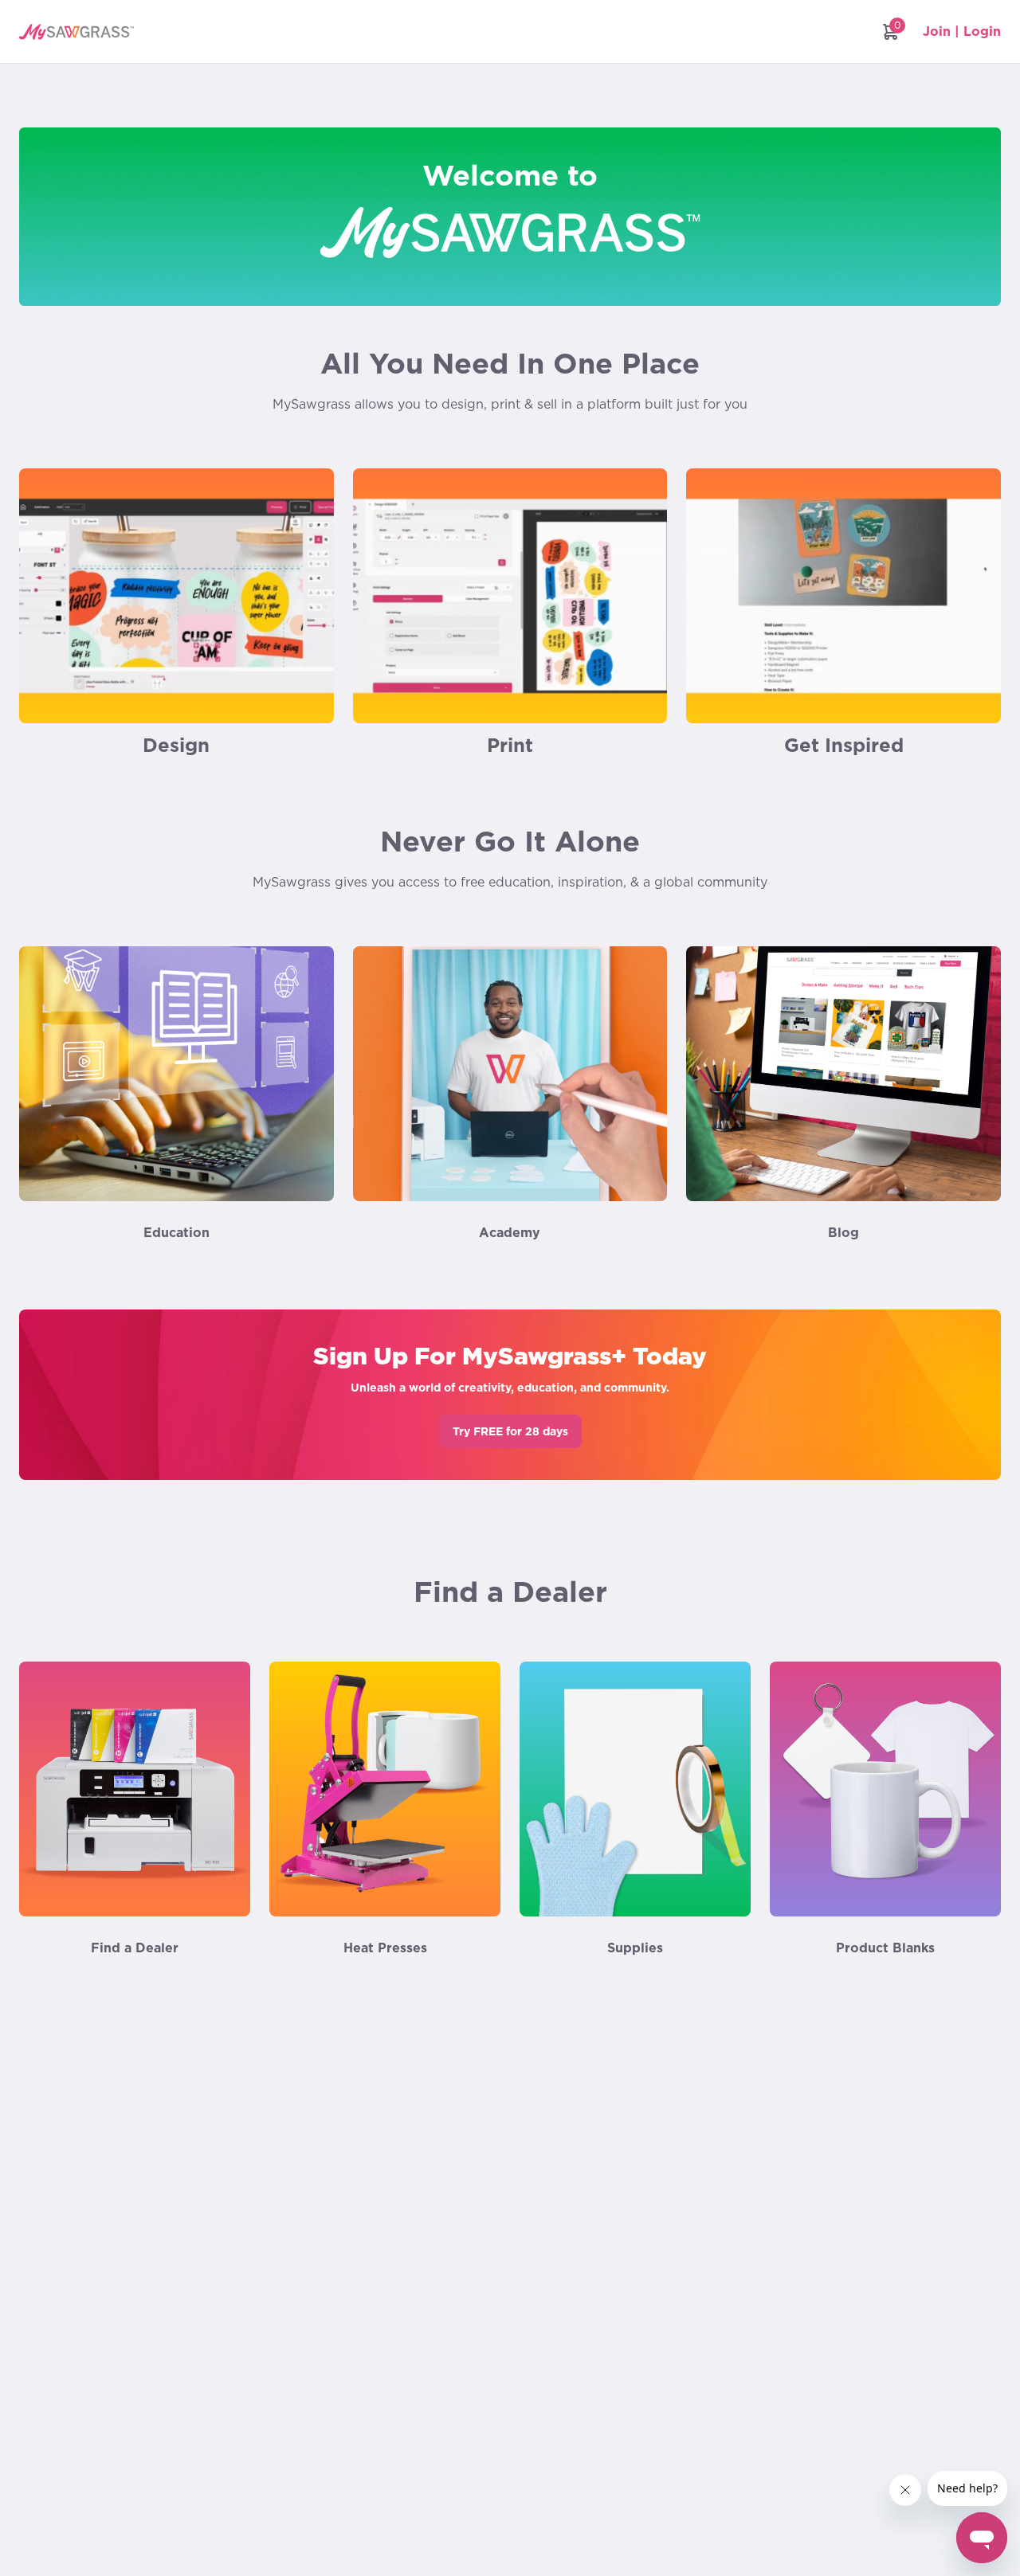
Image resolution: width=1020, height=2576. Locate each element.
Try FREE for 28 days (510, 1431)
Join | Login (962, 31)
